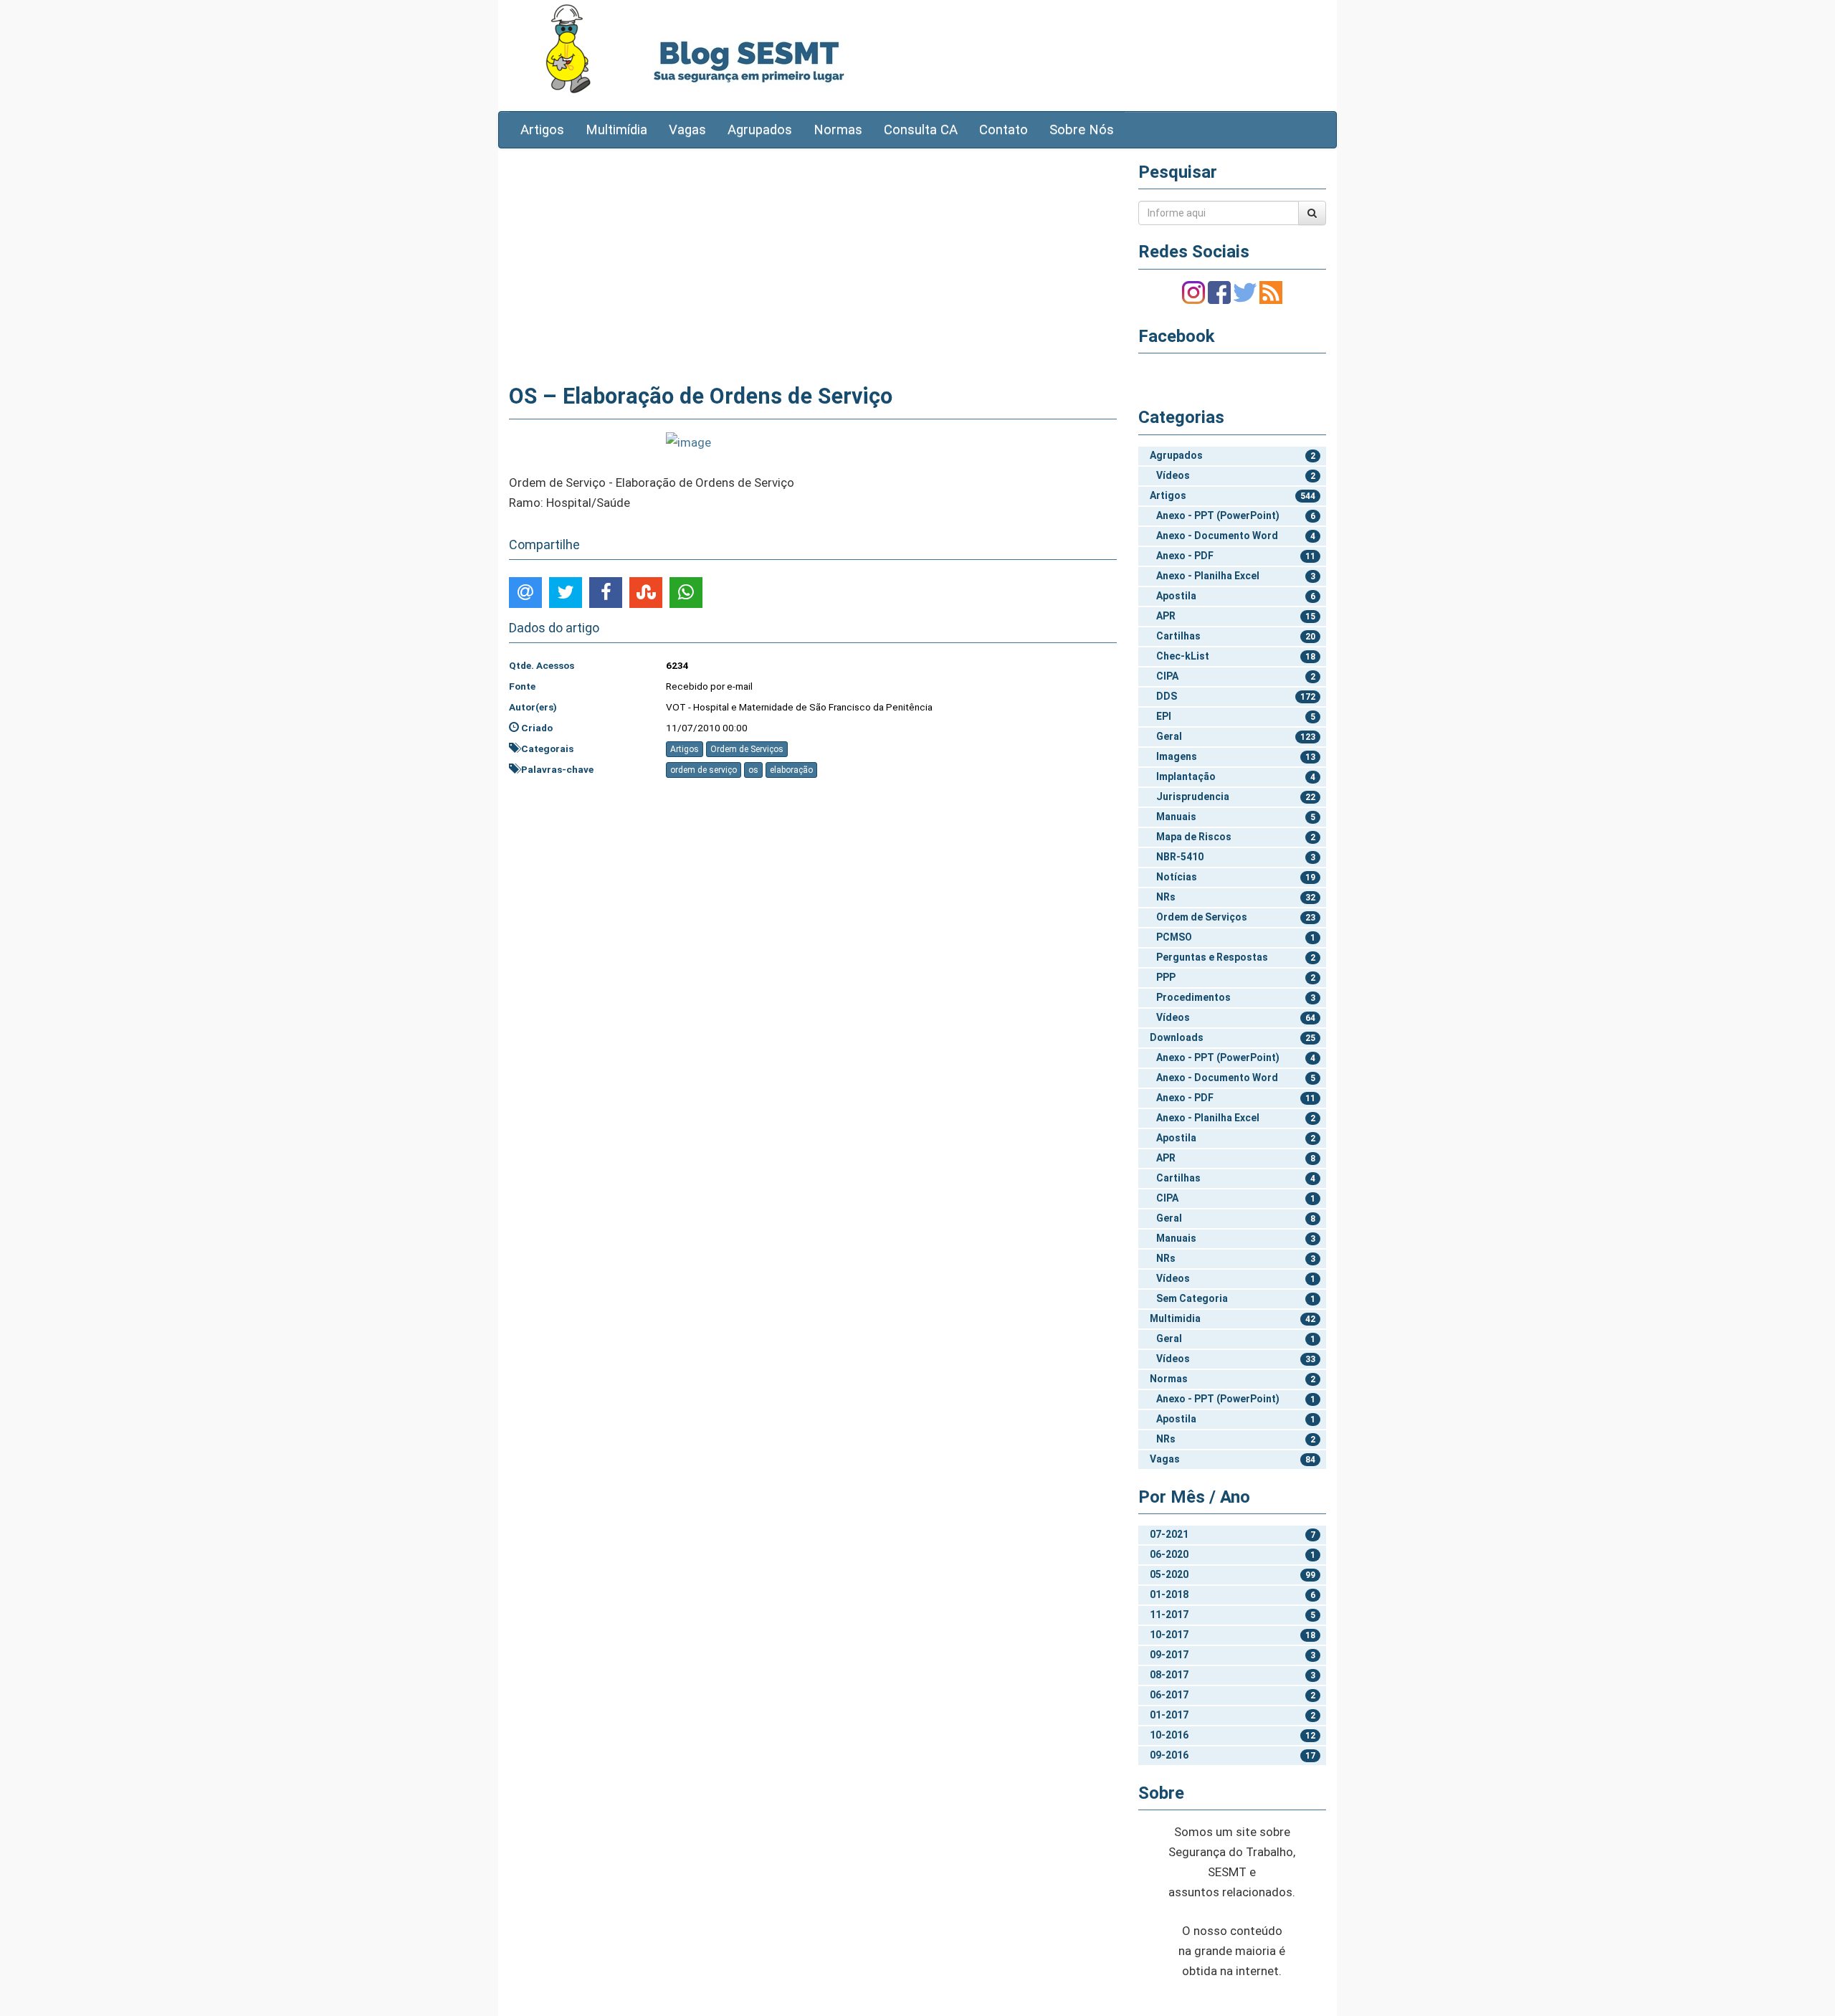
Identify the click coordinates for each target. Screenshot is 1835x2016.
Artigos (542, 130)
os (753, 770)
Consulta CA (921, 130)
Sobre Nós (1082, 130)
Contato (1004, 130)
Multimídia (616, 130)
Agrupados (760, 130)
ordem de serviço (704, 770)
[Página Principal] (568, 48)
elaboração (791, 770)
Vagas (687, 130)
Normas (838, 130)
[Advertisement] (813, 263)
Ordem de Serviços (747, 749)
